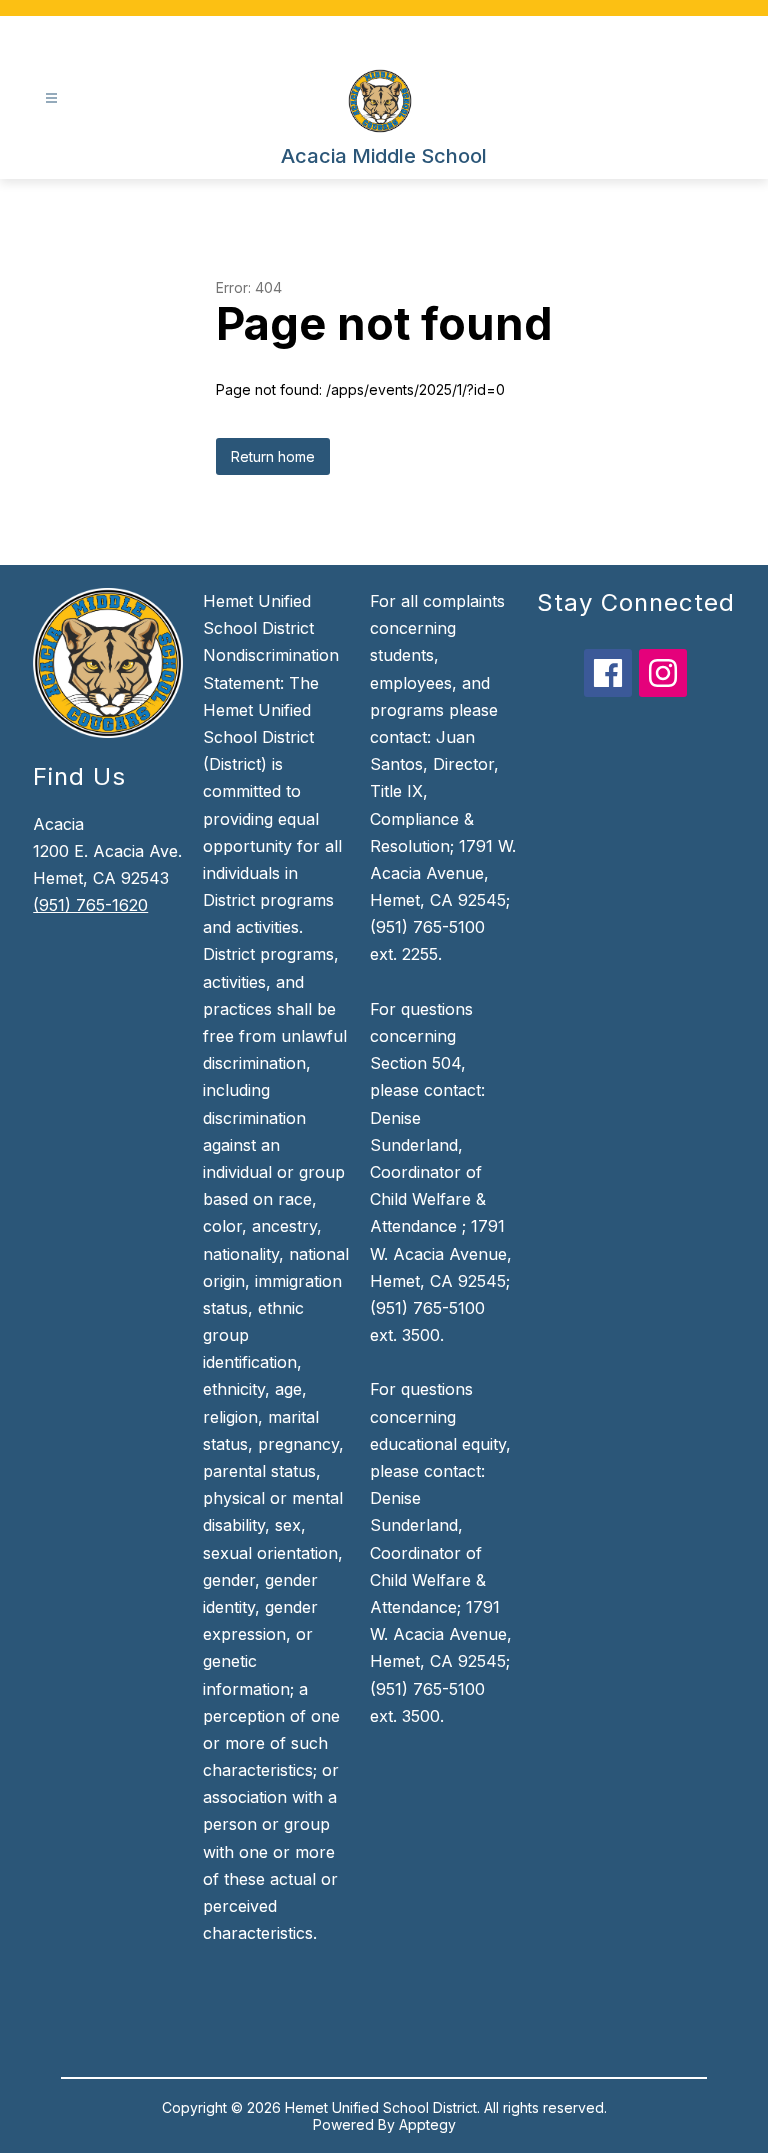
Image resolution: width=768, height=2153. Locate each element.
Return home (273, 456)
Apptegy (427, 2124)
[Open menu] (51, 98)
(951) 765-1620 (90, 905)
